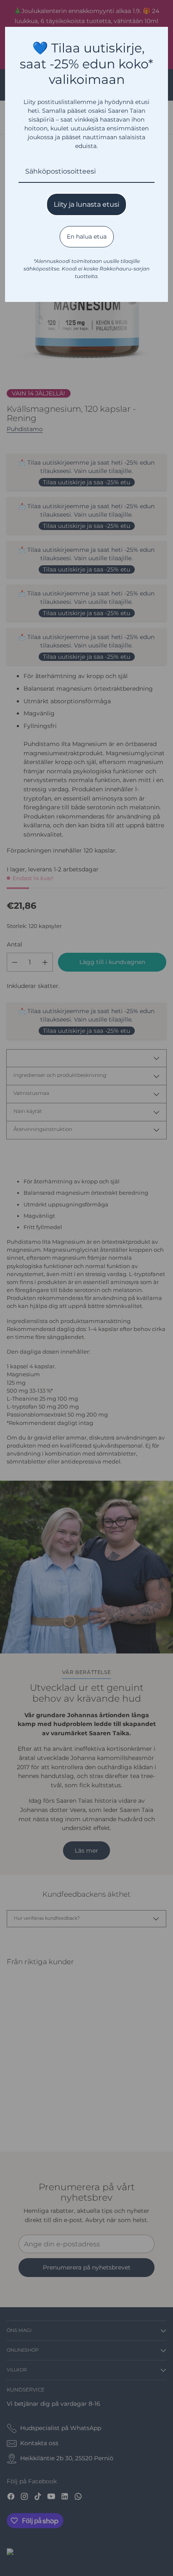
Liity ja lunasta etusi (86, 204)
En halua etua (87, 237)
